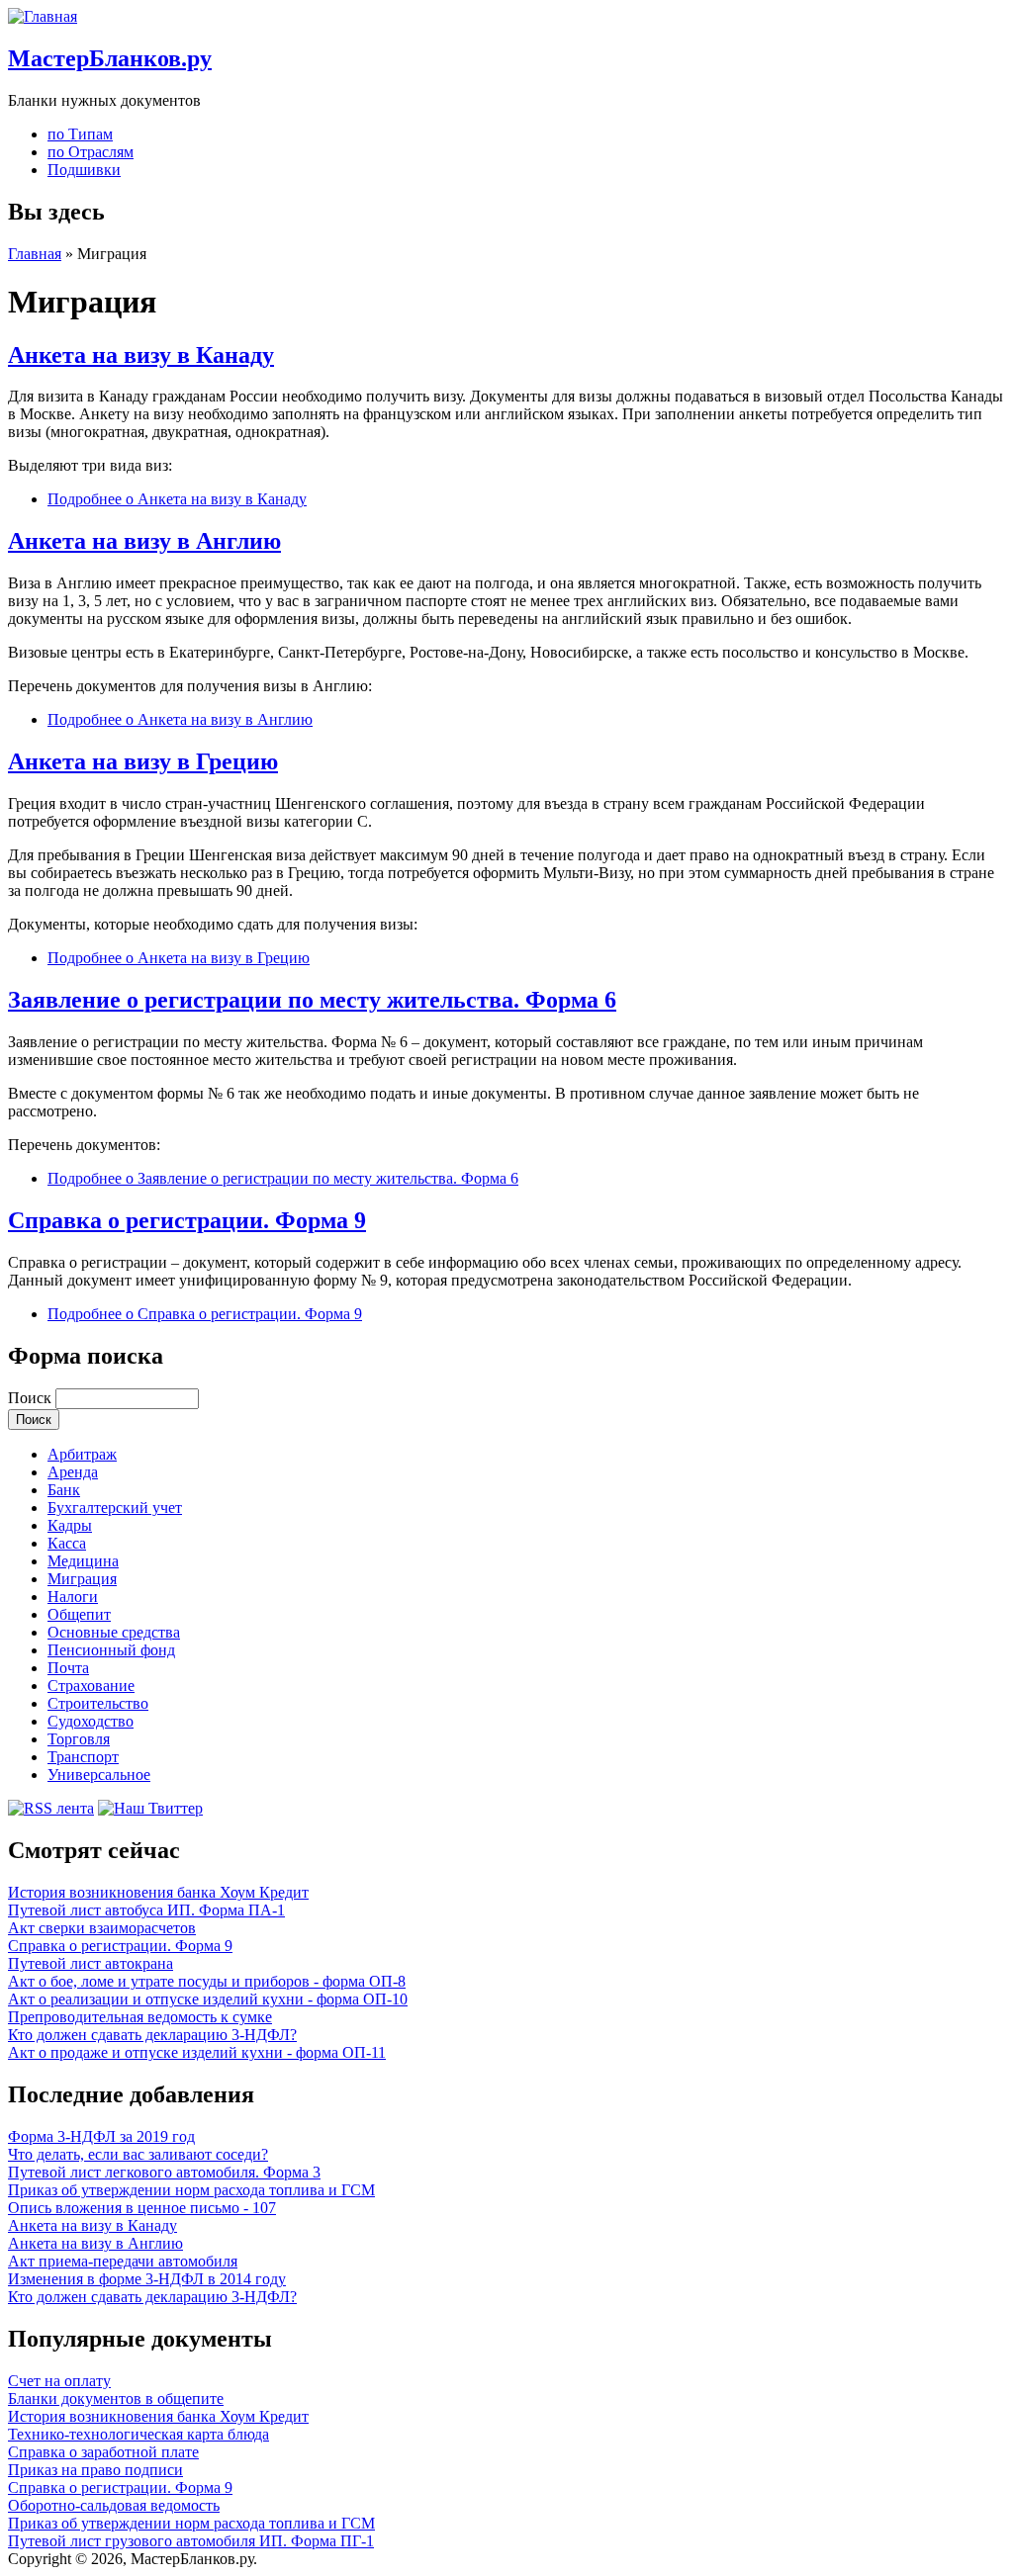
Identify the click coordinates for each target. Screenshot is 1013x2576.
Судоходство (91, 1721)
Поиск (32, 1398)
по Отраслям (91, 152)
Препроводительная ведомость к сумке (140, 2017)
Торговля (79, 1739)
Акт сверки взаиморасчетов (102, 1928)
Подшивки (84, 170)
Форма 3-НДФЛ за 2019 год (101, 2136)
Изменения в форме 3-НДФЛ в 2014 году (147, 2279)
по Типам (80, 134)
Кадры (70, 1525)
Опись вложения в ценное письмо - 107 (142, 2208)
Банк (64, 1490)
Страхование (91, 1686)
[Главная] (43, 16)
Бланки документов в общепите (116, 2398)
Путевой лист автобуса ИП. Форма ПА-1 (146, 1910)
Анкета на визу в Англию (144, 541)
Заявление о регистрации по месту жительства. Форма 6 (312, 1000)
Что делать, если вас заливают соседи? (138, 2154)
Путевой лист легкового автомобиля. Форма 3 (164, 2172)
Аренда (73, 1472)
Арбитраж (82, 1454)
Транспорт (83, 1757)
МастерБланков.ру (110, 58)
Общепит (79, 1614)
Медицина (83, 1561)
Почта (68, 1668)
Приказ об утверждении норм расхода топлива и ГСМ (191, 2190)
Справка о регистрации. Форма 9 (187, 1220)
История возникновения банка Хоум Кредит (158, 1892)
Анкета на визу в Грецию (143, 761)
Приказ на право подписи (95, 2470)
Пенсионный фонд (111, 1650)
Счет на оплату (59, 2381)
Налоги (73, 1597)
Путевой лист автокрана (91, 1963)
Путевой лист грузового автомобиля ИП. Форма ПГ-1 (191, 2541)
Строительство (98, 1703)
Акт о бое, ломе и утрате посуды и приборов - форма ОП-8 (207, 1981)
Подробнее (177, 499)
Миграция (82, 1579)
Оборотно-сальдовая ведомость (114, 2505)
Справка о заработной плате (103, 2452)
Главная (35, 254)
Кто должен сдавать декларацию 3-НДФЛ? (152, 2035)
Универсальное (99, 1775)
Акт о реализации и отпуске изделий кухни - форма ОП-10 (208, 1999)
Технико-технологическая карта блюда (138, 2434)
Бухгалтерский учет (115, 1508)
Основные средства (114, 1632)
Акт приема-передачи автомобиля (123, 2261)
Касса (67, 1543)
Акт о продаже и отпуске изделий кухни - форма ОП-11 (197, 2052)
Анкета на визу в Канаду (141, 355)
